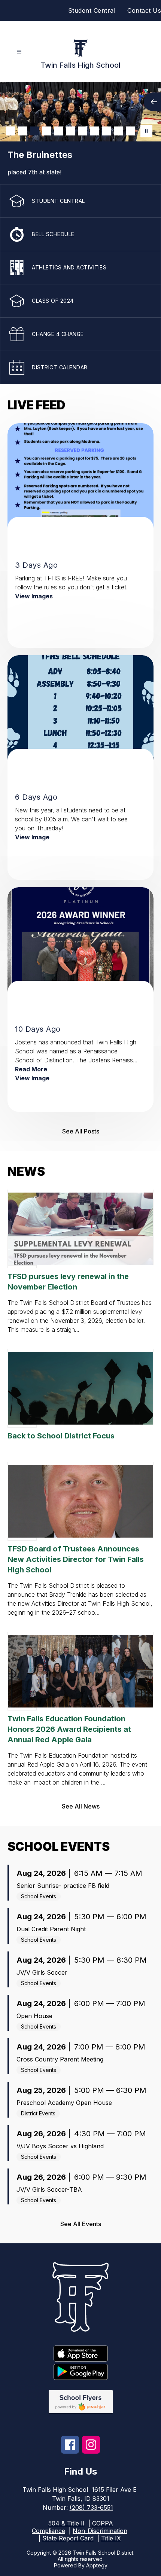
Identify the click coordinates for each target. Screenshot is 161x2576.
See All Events (81, 2224)
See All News (81, 1806)
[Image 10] (118, 131)
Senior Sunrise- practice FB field (63, 1886)
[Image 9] (106, 131)
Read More (31, 1069)
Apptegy (97, 2565)
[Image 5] (58, 131)
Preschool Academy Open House (64, 2103)
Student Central (92, 10)
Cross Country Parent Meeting (60, 2059)
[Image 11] (130, 131)
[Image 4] (46, 131)
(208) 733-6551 (91, 2508)
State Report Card (68, 2538)
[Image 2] (22, 131)
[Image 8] (94, 131)
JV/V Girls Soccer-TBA (49, 2189)
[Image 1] (10, 131)
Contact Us (144, 10)
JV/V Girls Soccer (42, 1972)
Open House (34, 2016)
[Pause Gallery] (146, 131)
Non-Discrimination (100, 2531)
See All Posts (81, 1131)
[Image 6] (70, 131)
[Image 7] (82, 131)
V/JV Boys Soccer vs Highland (60, 2146)
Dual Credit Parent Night (51, 1929)
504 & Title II (66, 2523)
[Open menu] (19, 52)
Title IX (111, 2538)
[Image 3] (34, 131)
